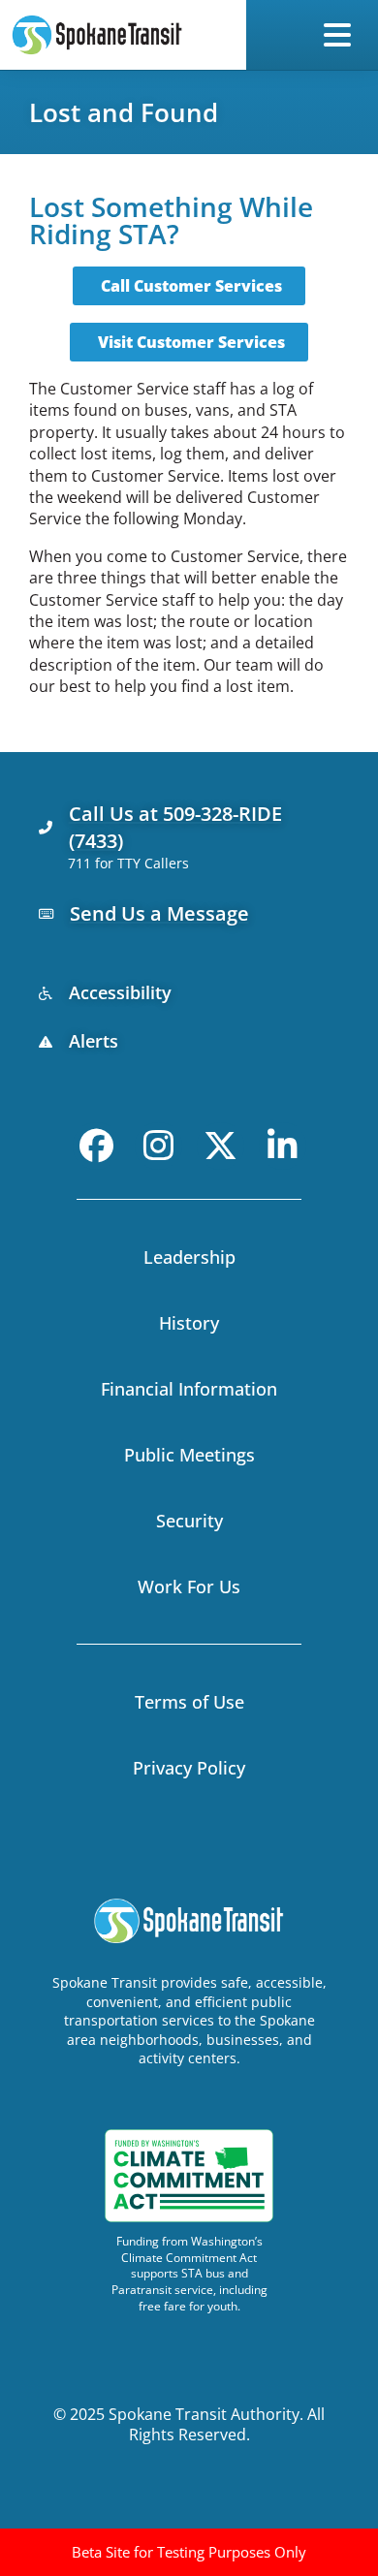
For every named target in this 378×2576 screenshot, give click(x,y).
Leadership (189, 1257)
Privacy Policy (189, 1768)
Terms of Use (189, 1702)
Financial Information (189, 1389)
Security (189, 1521)
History (189, 1323)
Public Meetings (189, 1455)
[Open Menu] (341, 35)
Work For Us (189, 1586)
